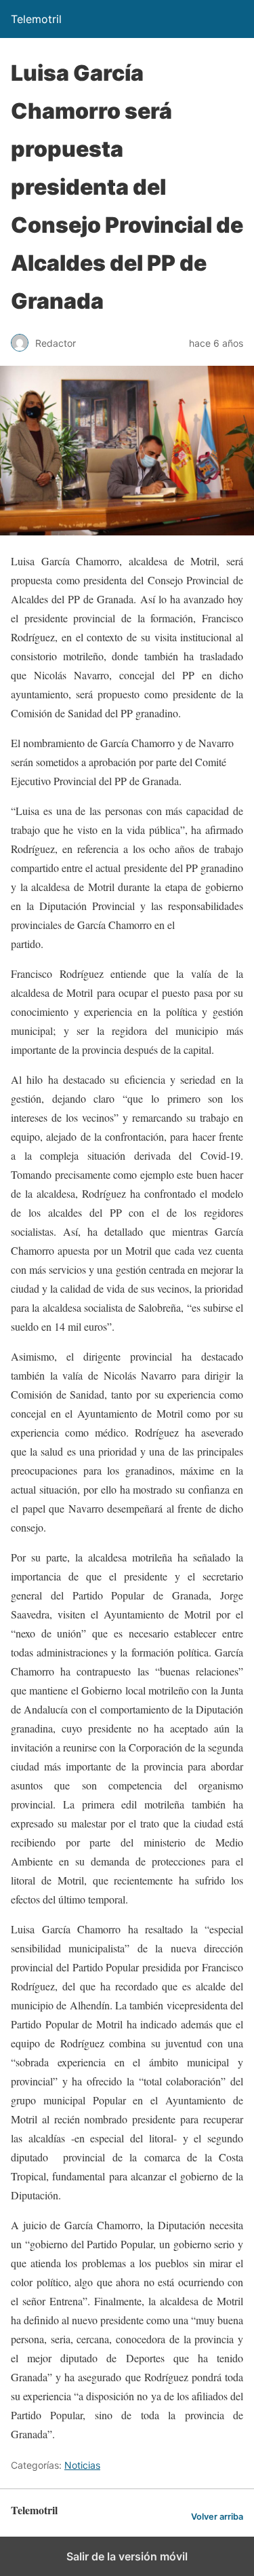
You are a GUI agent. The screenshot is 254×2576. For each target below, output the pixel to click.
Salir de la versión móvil (127, 2556)
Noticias (82, 2465)
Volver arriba (217, 2517)
